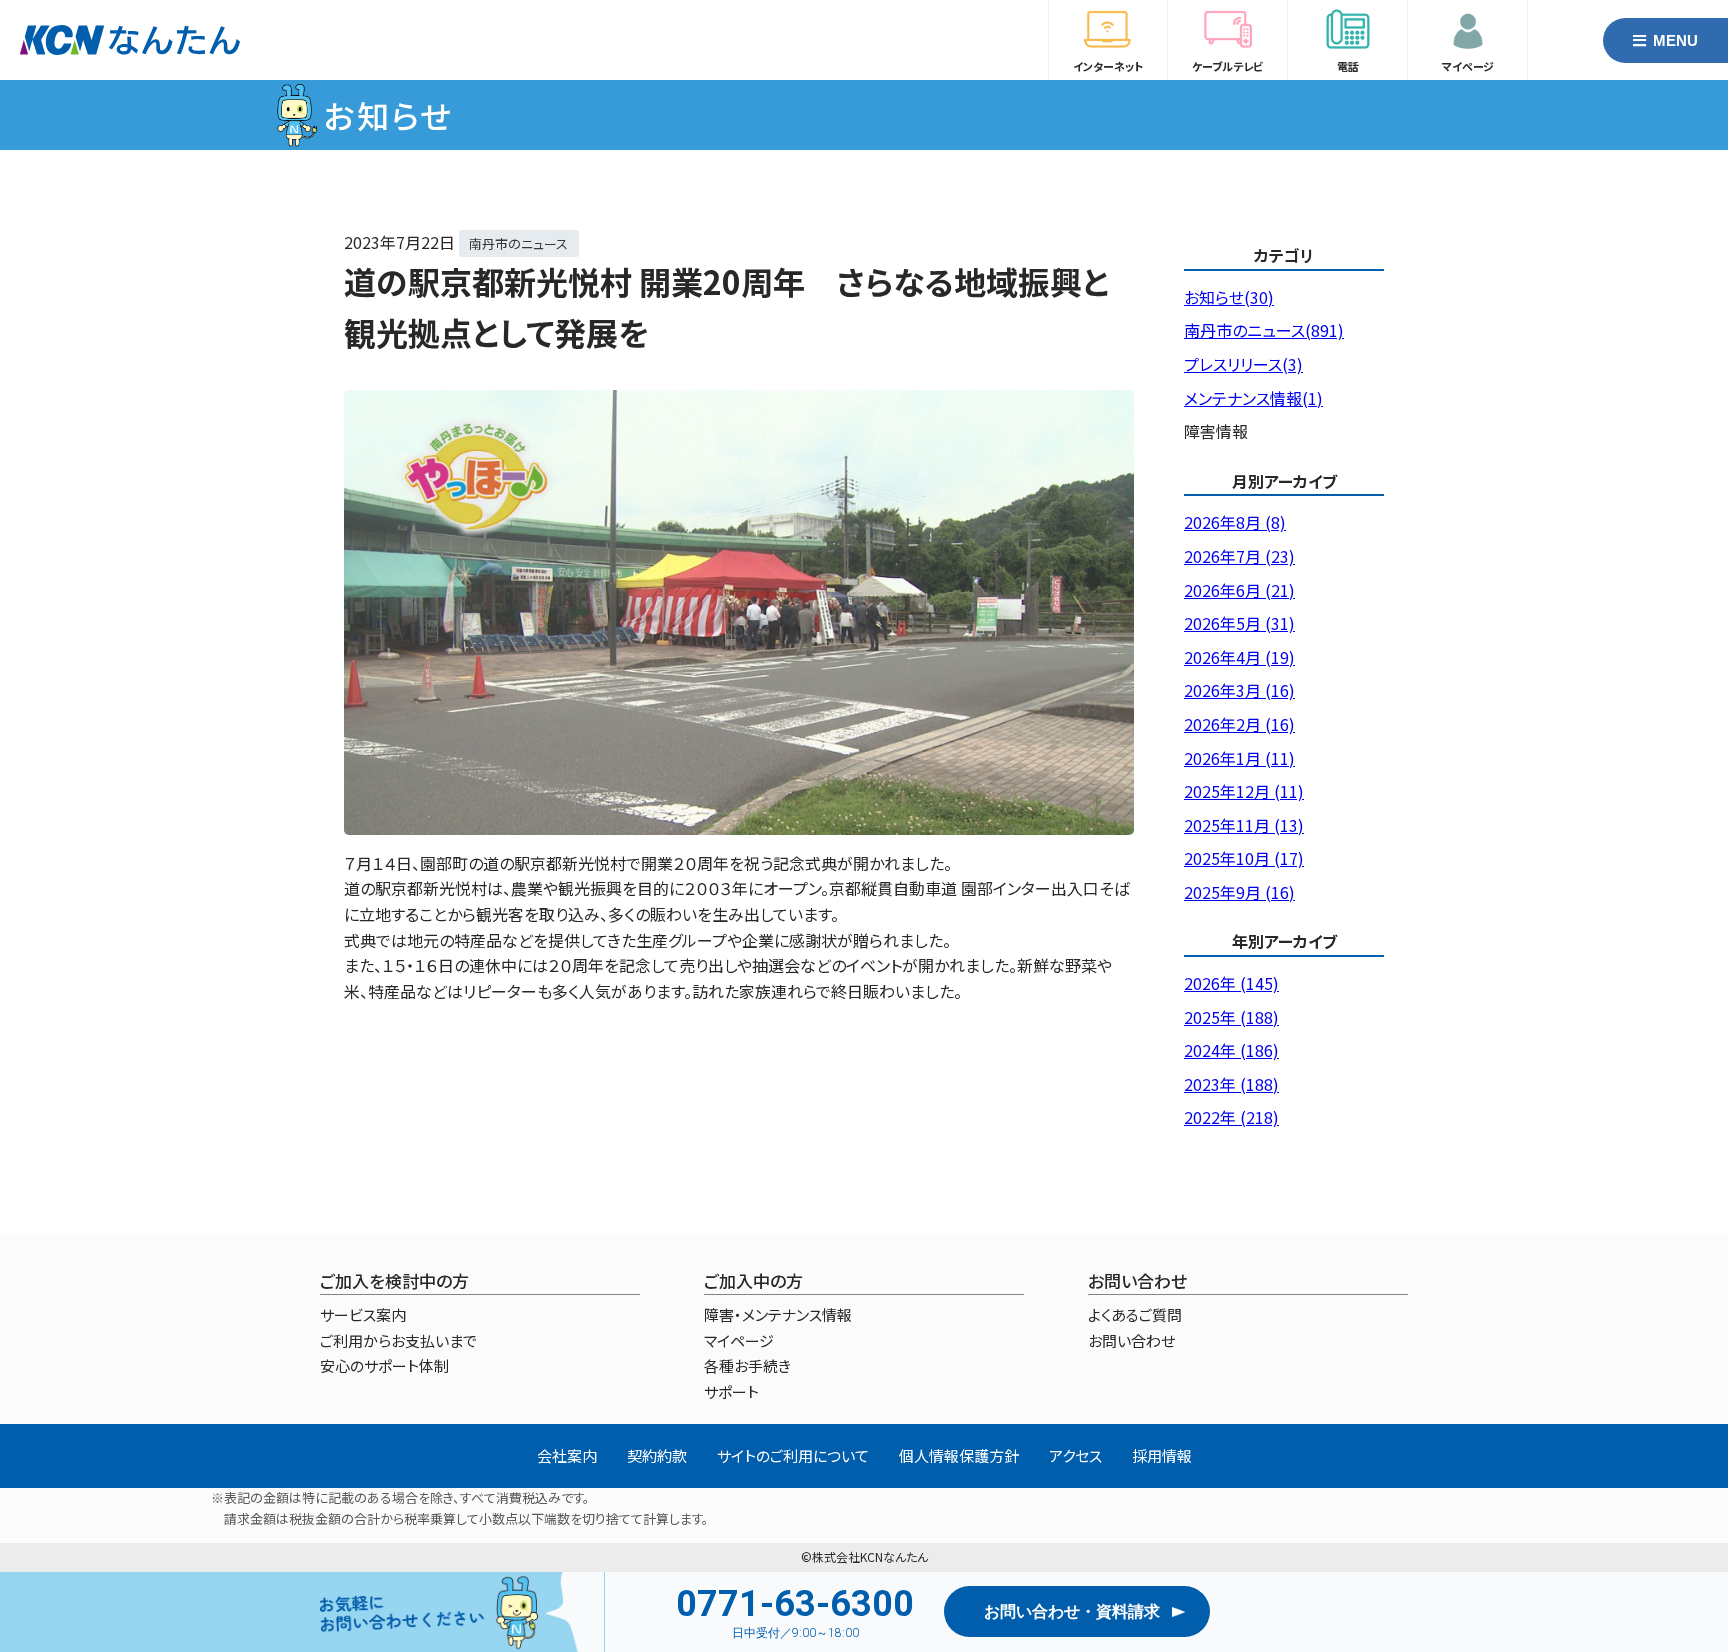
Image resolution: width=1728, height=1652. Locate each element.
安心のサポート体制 (384, 1365)
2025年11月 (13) (1244, 825)
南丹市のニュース (518, 243)
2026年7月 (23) (1239, 556)
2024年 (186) (1231, 1050)
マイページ (739, 1340)
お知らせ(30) (1229, 297)
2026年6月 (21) (1239, 590)
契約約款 (657, 1455)
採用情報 (1162, 1455)
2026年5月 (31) (1239, 623)
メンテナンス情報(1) (1253, 398)
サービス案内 (363, 1314)
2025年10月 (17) (1244, 858)
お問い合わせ (1131, 1340)
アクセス (1075, 1455)
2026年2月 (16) (1239, 724)
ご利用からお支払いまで (398, 1340)
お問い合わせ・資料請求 (1072, 1611)
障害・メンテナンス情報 (778, 1314)
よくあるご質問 (1135, 1314)
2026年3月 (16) (1239, 690)
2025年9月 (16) (1239, 892)
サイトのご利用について (793, 1455)
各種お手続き (747, 1365)
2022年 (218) (1231, 1117)
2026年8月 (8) (1235, 522)
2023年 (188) (1231, 1084)
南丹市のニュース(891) (1264, 330)
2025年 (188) (1231, 1017)
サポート (731, 1391)
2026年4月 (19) (1239, 657)
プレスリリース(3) (1243, 364)
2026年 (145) (1231, 983)
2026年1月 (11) (1239, 758)
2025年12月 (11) (1244, 791)
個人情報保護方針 (959, 1455)
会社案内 (567, 1455)
